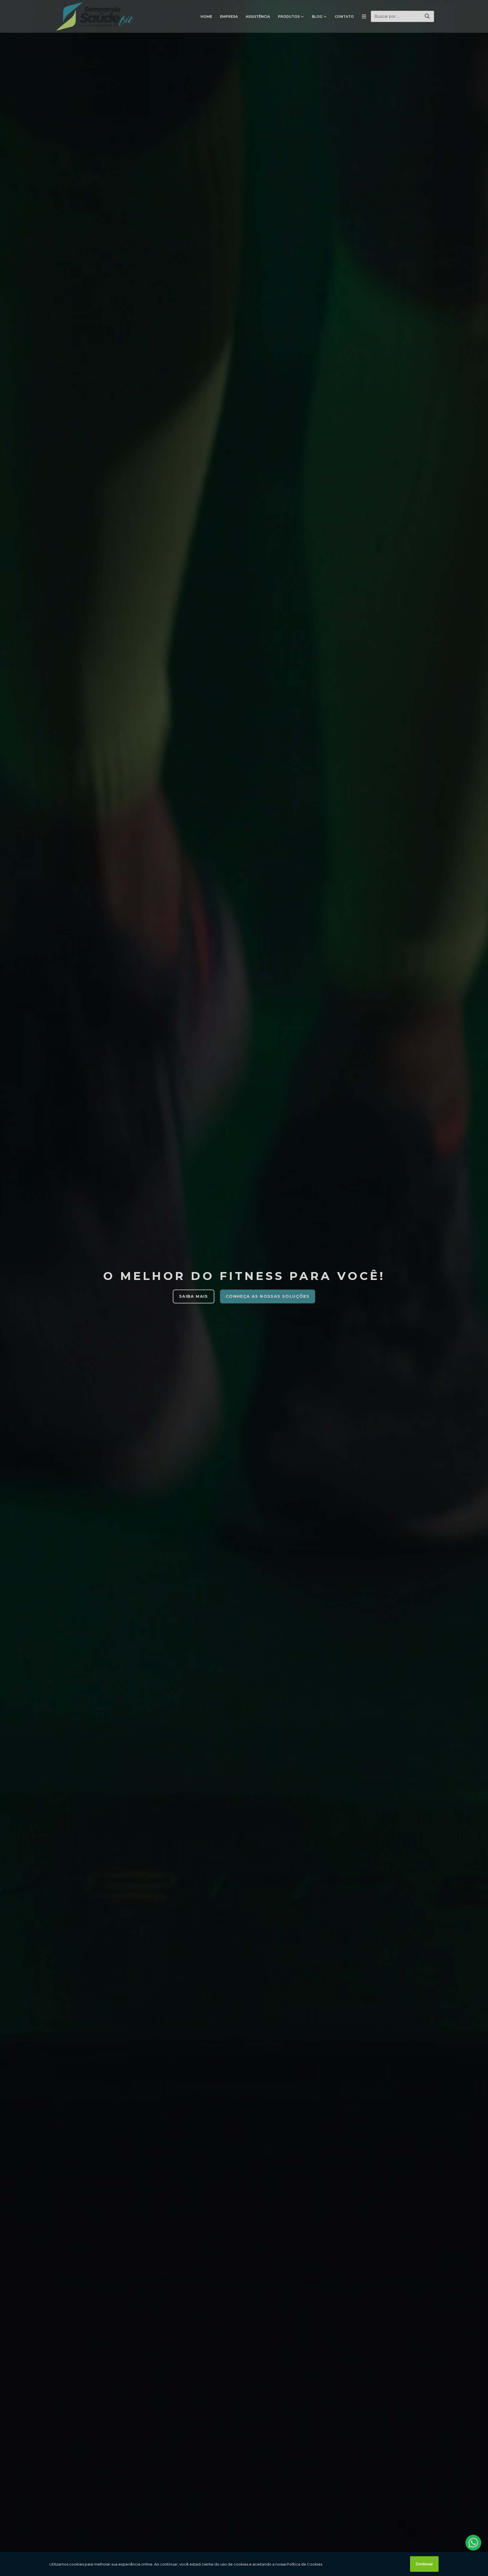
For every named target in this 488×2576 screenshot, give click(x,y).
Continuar (424, 2564)
